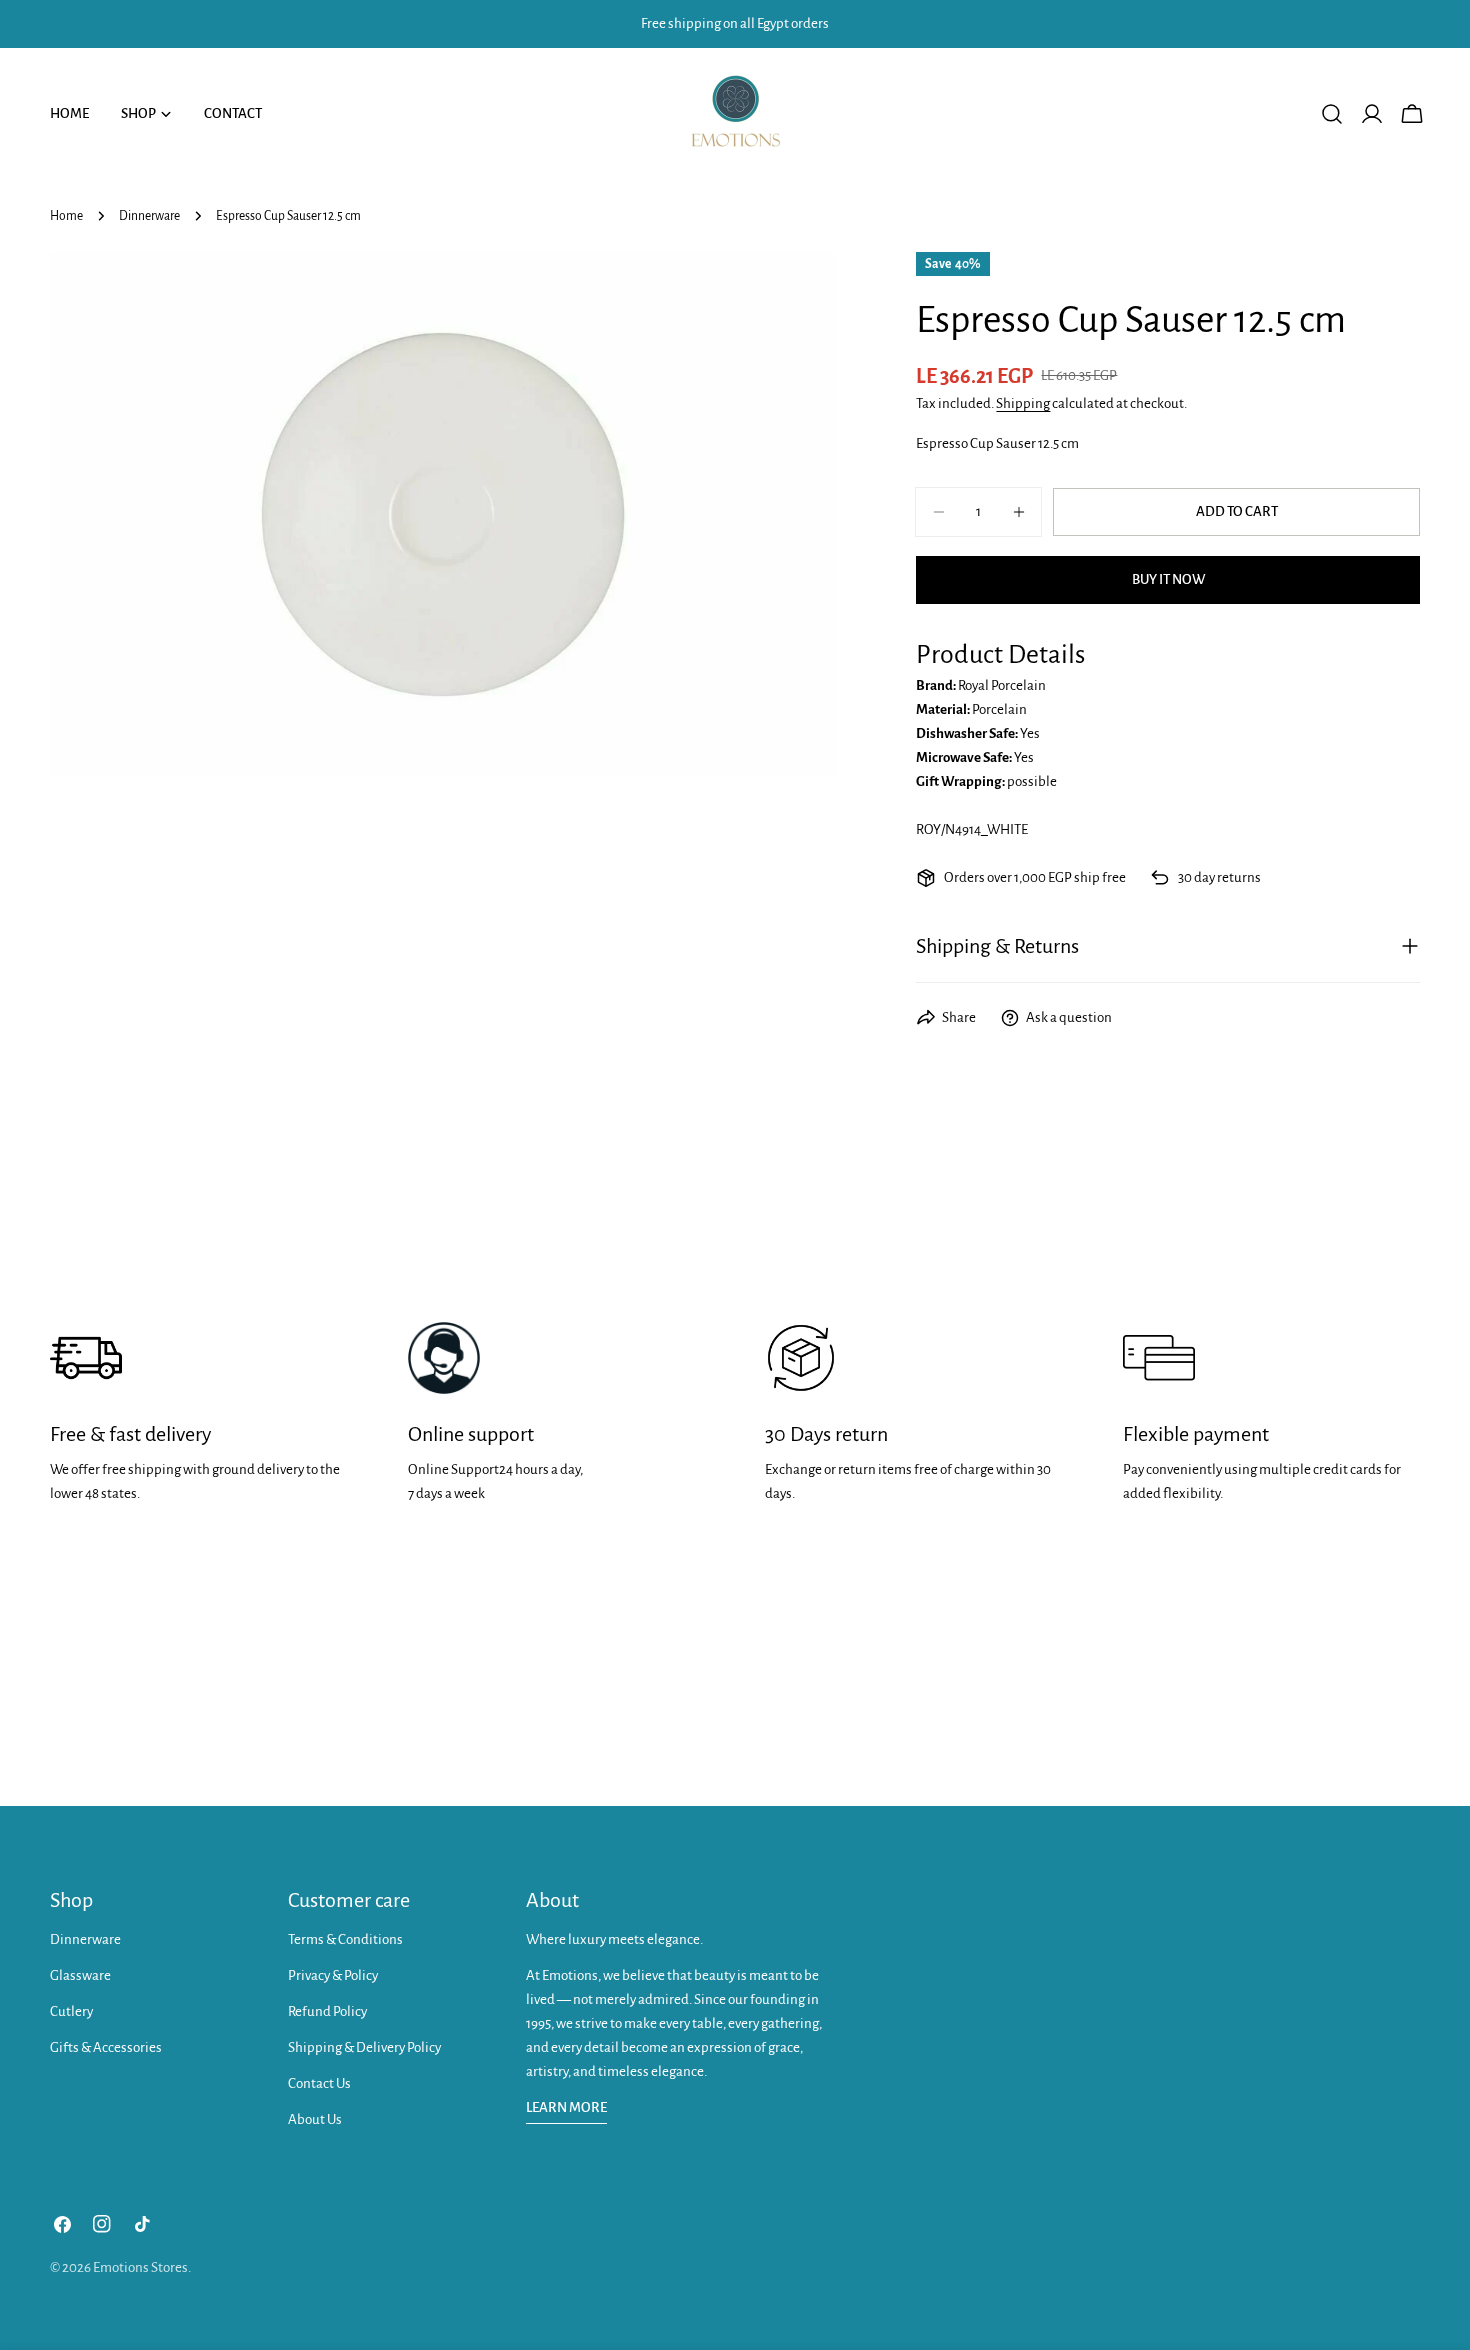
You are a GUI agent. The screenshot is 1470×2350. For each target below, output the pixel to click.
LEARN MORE (566, 2107)
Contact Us (319, 2083)
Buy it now (1168, 579)
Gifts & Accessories (106, 2047)
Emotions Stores (140, 2267)
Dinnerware (149, 216)
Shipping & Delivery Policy (364, 2047)
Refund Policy (327, 2011)
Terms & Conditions (345, 1939)
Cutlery (71, 2011)
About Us (315, 2119)
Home (66, 216)
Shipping (1023, 403)
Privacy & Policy (333, 1975)
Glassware (80, 1975)
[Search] (1332, 114)
